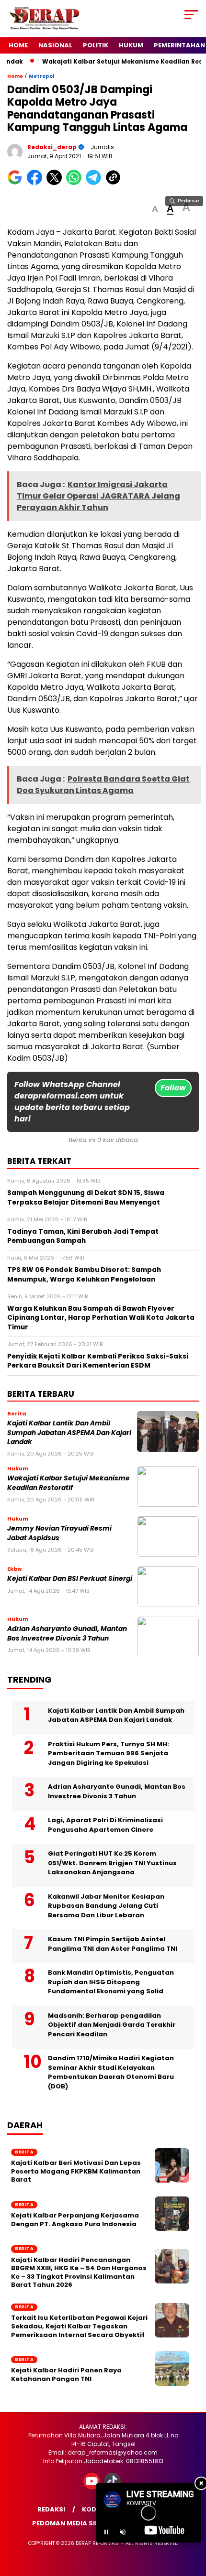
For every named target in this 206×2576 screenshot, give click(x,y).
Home (18, 45)
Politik (96, 45)
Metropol (41, 76)
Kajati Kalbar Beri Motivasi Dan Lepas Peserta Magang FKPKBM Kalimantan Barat (76, 2171)
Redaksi (51, 2509)
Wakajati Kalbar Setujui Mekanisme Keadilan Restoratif (69, 1483)
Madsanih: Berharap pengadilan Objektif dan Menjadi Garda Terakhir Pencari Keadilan (112, 2025)
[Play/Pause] (106, 2532)
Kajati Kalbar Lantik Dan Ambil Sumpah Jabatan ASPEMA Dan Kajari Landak (69, 1433)
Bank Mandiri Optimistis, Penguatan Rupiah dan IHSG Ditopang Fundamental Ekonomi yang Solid (111, 1982)
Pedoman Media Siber (69, 2523)
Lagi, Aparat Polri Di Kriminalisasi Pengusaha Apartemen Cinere (105, 1825)
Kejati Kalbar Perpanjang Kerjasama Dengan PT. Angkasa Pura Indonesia (75, 2220)
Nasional (55, 45)
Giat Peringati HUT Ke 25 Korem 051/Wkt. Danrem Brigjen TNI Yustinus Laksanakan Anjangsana (112, 1863)
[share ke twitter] (56, 183)
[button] (155, 209)
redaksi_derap (52, 147)
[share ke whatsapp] (76, 183)
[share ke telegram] (95, 183)
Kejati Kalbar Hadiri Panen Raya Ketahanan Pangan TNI (66, 2375)
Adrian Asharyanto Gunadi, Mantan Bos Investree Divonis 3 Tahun (67, 1633)
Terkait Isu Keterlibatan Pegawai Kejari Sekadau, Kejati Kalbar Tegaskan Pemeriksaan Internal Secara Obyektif (79, 2326)
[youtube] (93, 2487)
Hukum (131, 45)
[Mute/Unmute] (123, 2532)
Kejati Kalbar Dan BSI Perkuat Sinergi (70, 1579)
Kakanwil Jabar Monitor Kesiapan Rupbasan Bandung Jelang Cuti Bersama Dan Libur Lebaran (106, 1906)
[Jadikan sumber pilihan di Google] (17, 183)
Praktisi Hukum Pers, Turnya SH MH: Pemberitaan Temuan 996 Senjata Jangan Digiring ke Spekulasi (109, 1753)
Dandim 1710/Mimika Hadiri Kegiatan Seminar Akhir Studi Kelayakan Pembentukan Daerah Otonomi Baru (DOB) (111, 2072)
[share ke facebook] (37, 183)
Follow (173, 1088)
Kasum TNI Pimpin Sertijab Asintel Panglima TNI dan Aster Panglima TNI (113, 1944)
